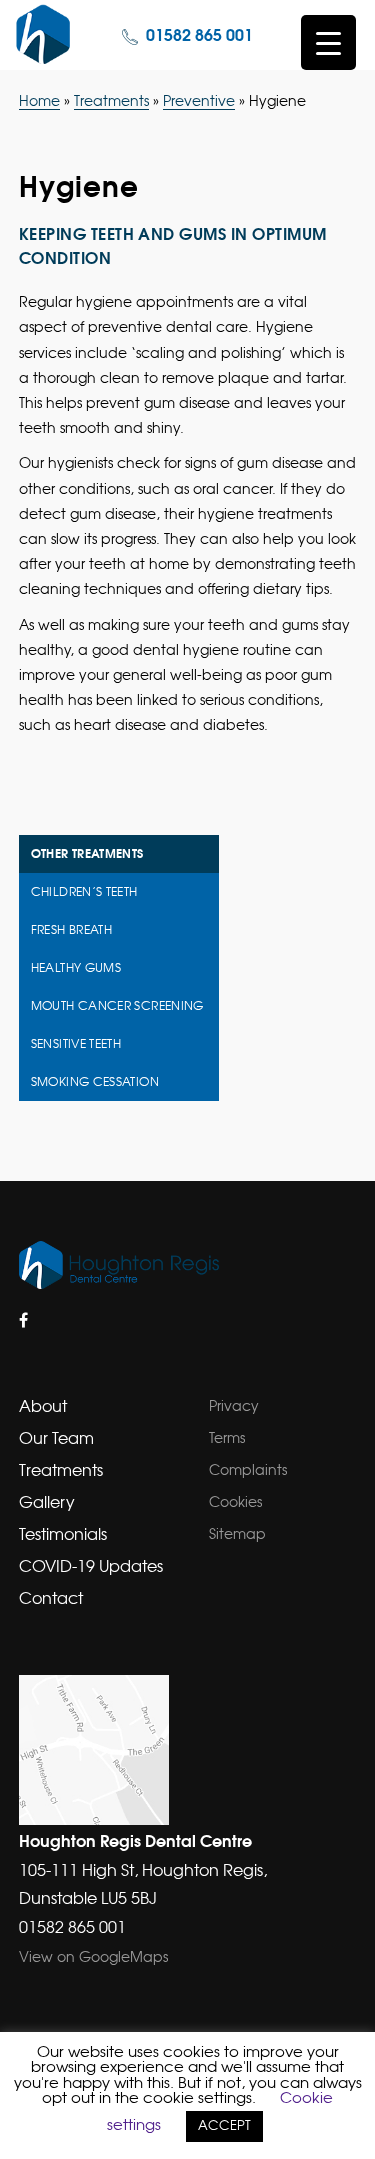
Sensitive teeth (76, 1044)
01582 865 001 (199, 36)
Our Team (56, 1439)
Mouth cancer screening (117, 1006)
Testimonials (63, 1535)
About (43, 1407)
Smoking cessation (95, 1082)
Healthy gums (76, 968)
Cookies (235, 1503)
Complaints (248, 1471)
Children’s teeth (84, 892)
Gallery (47, 1503)
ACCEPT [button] (224, 2126)
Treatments (111, 102)
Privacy (234, 1407)
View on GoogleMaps (93, 1958)
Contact (51, 1599)
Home (39, 102)
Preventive (199, 102)
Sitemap (237, 1535)
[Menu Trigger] (328, 42)
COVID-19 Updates (91, 1567)
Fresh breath (71, 930)
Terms (227, 1439)
